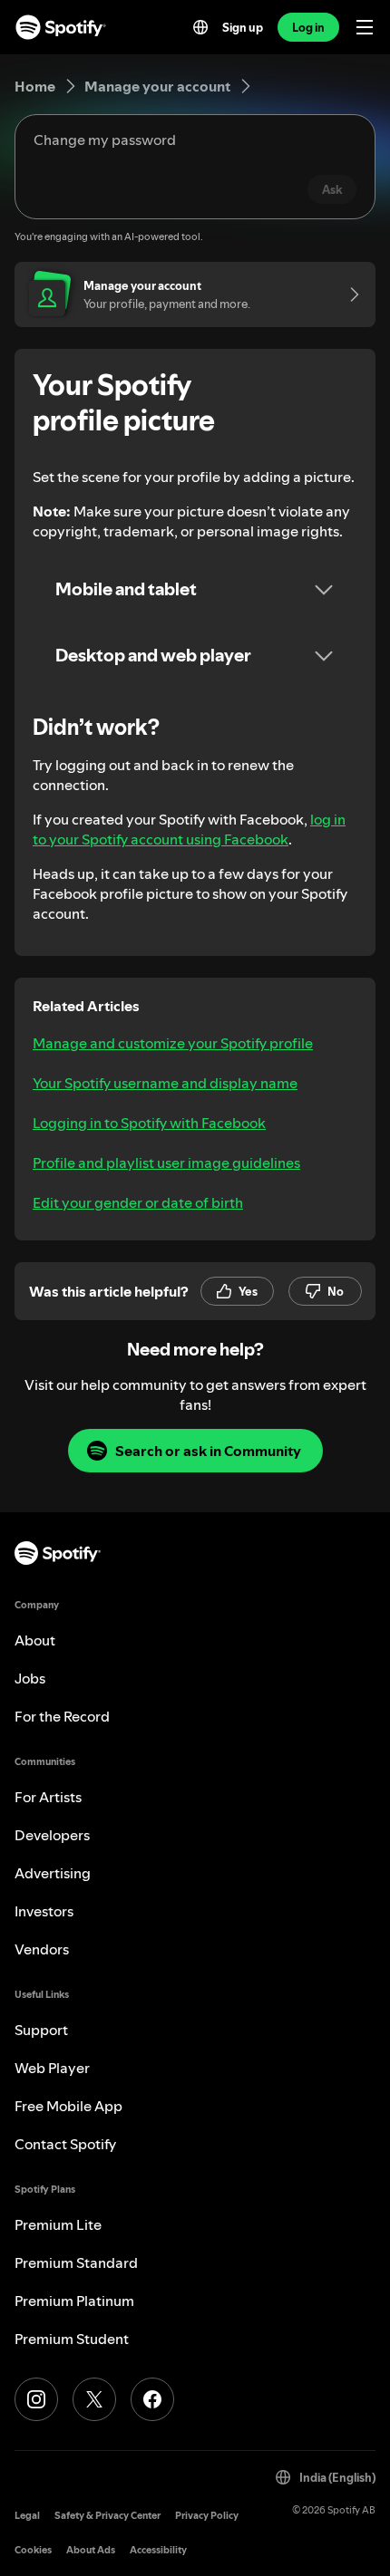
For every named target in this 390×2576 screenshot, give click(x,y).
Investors (44, 1911)
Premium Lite (58, 2224)
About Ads (91, 2550)
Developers (52, 1835)
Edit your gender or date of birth (138, 1202)
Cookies (33, 2550)
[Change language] (200, 27)
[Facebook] (152, 2399)
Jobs (30, 1678)
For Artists (48, 1797)
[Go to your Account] (348, 294)
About (35, 1640)
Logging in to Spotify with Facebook (149, 1123)
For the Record (62, 1716)
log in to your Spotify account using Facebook (189, 829)
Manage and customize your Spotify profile (173, 1043)
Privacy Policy (207, 2516)
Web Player (52, 2068)
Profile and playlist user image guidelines (166, 1163)
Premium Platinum (74, 2301)
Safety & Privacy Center (107, 2516)
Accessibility (158, 2550)
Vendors (42, 1949)
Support (41, 2030)
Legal (27, 2516)
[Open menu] (365, 27)
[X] (94, 2399)
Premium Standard (76, 2262)
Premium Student (72, 2339)
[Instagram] (36, 2399)
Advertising (53, 1873)
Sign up (243, 27)
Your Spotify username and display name (165, 1083)
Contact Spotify (65, 2144)
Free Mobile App (68, 2106)
